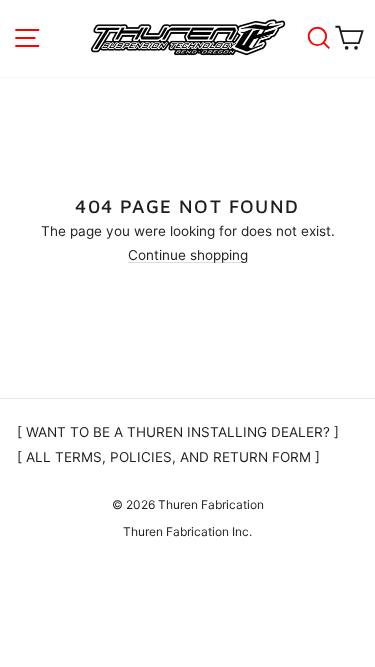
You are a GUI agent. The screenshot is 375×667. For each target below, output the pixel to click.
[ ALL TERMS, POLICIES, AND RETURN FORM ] (168, 457)
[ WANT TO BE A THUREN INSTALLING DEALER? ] (178, 432)
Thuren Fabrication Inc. (187, 531)
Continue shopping (188, 256)
